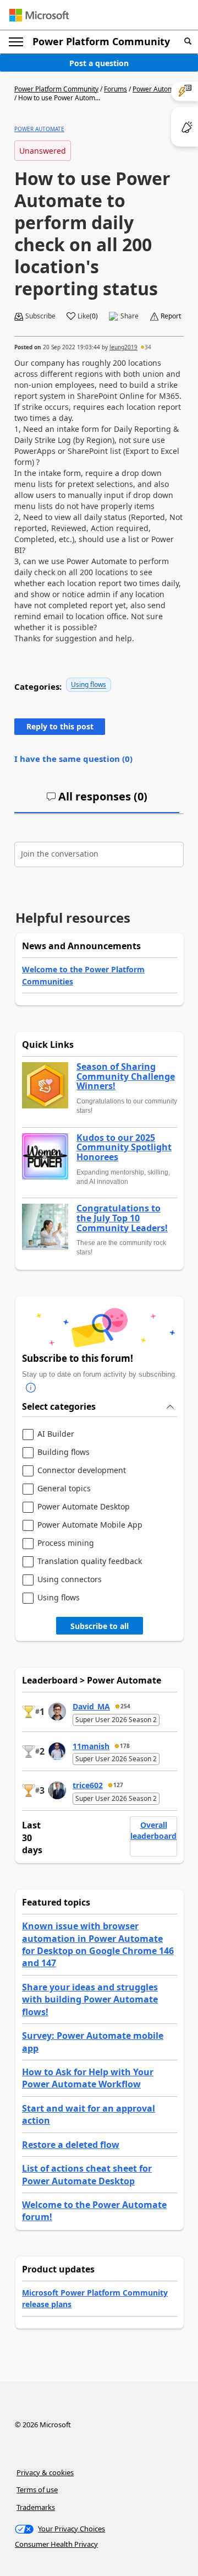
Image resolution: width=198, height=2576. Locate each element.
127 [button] (118, 1785)
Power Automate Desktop (84, 1507)
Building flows (64, 1452)
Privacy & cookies (45, 2472)
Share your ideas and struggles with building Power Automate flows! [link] (90, 1999)
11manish (91, 1746)
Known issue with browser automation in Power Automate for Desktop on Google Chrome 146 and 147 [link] (98, 1944)
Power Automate (158, 89)
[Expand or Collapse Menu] (16, 42)
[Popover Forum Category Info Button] (31, 1388)
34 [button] (148, 347)
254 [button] (125, 1706)
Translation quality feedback (90, 1562)
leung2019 (123, 347)
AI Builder (56, 1434)
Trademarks (36, 2507)
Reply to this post (60, 726)
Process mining (66, 1543)
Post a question (99, 63)
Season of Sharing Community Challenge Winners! (126, 1077)
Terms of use (37, 2490)
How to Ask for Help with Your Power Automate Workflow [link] (88, 2078)
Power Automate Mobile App (90, 1525)
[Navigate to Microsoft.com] (39, 15)
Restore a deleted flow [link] (71, 2145)
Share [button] (130, 316)
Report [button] (171, 316)
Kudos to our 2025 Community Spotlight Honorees (124, 1148)
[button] (188, 42)
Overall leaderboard (153, 1830)
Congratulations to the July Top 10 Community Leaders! (122, 1218)
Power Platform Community (101, 41)
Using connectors (70, 1580)
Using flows (89, 684)
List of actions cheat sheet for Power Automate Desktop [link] (87, 2174)
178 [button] (125, 1746)
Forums (116, 89)
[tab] (97, 801)
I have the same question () (73, 759)
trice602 (88, 1785)
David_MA (91, 1706)
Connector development (82, 1471)
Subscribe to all (100, 1626)
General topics (64, 1489)
